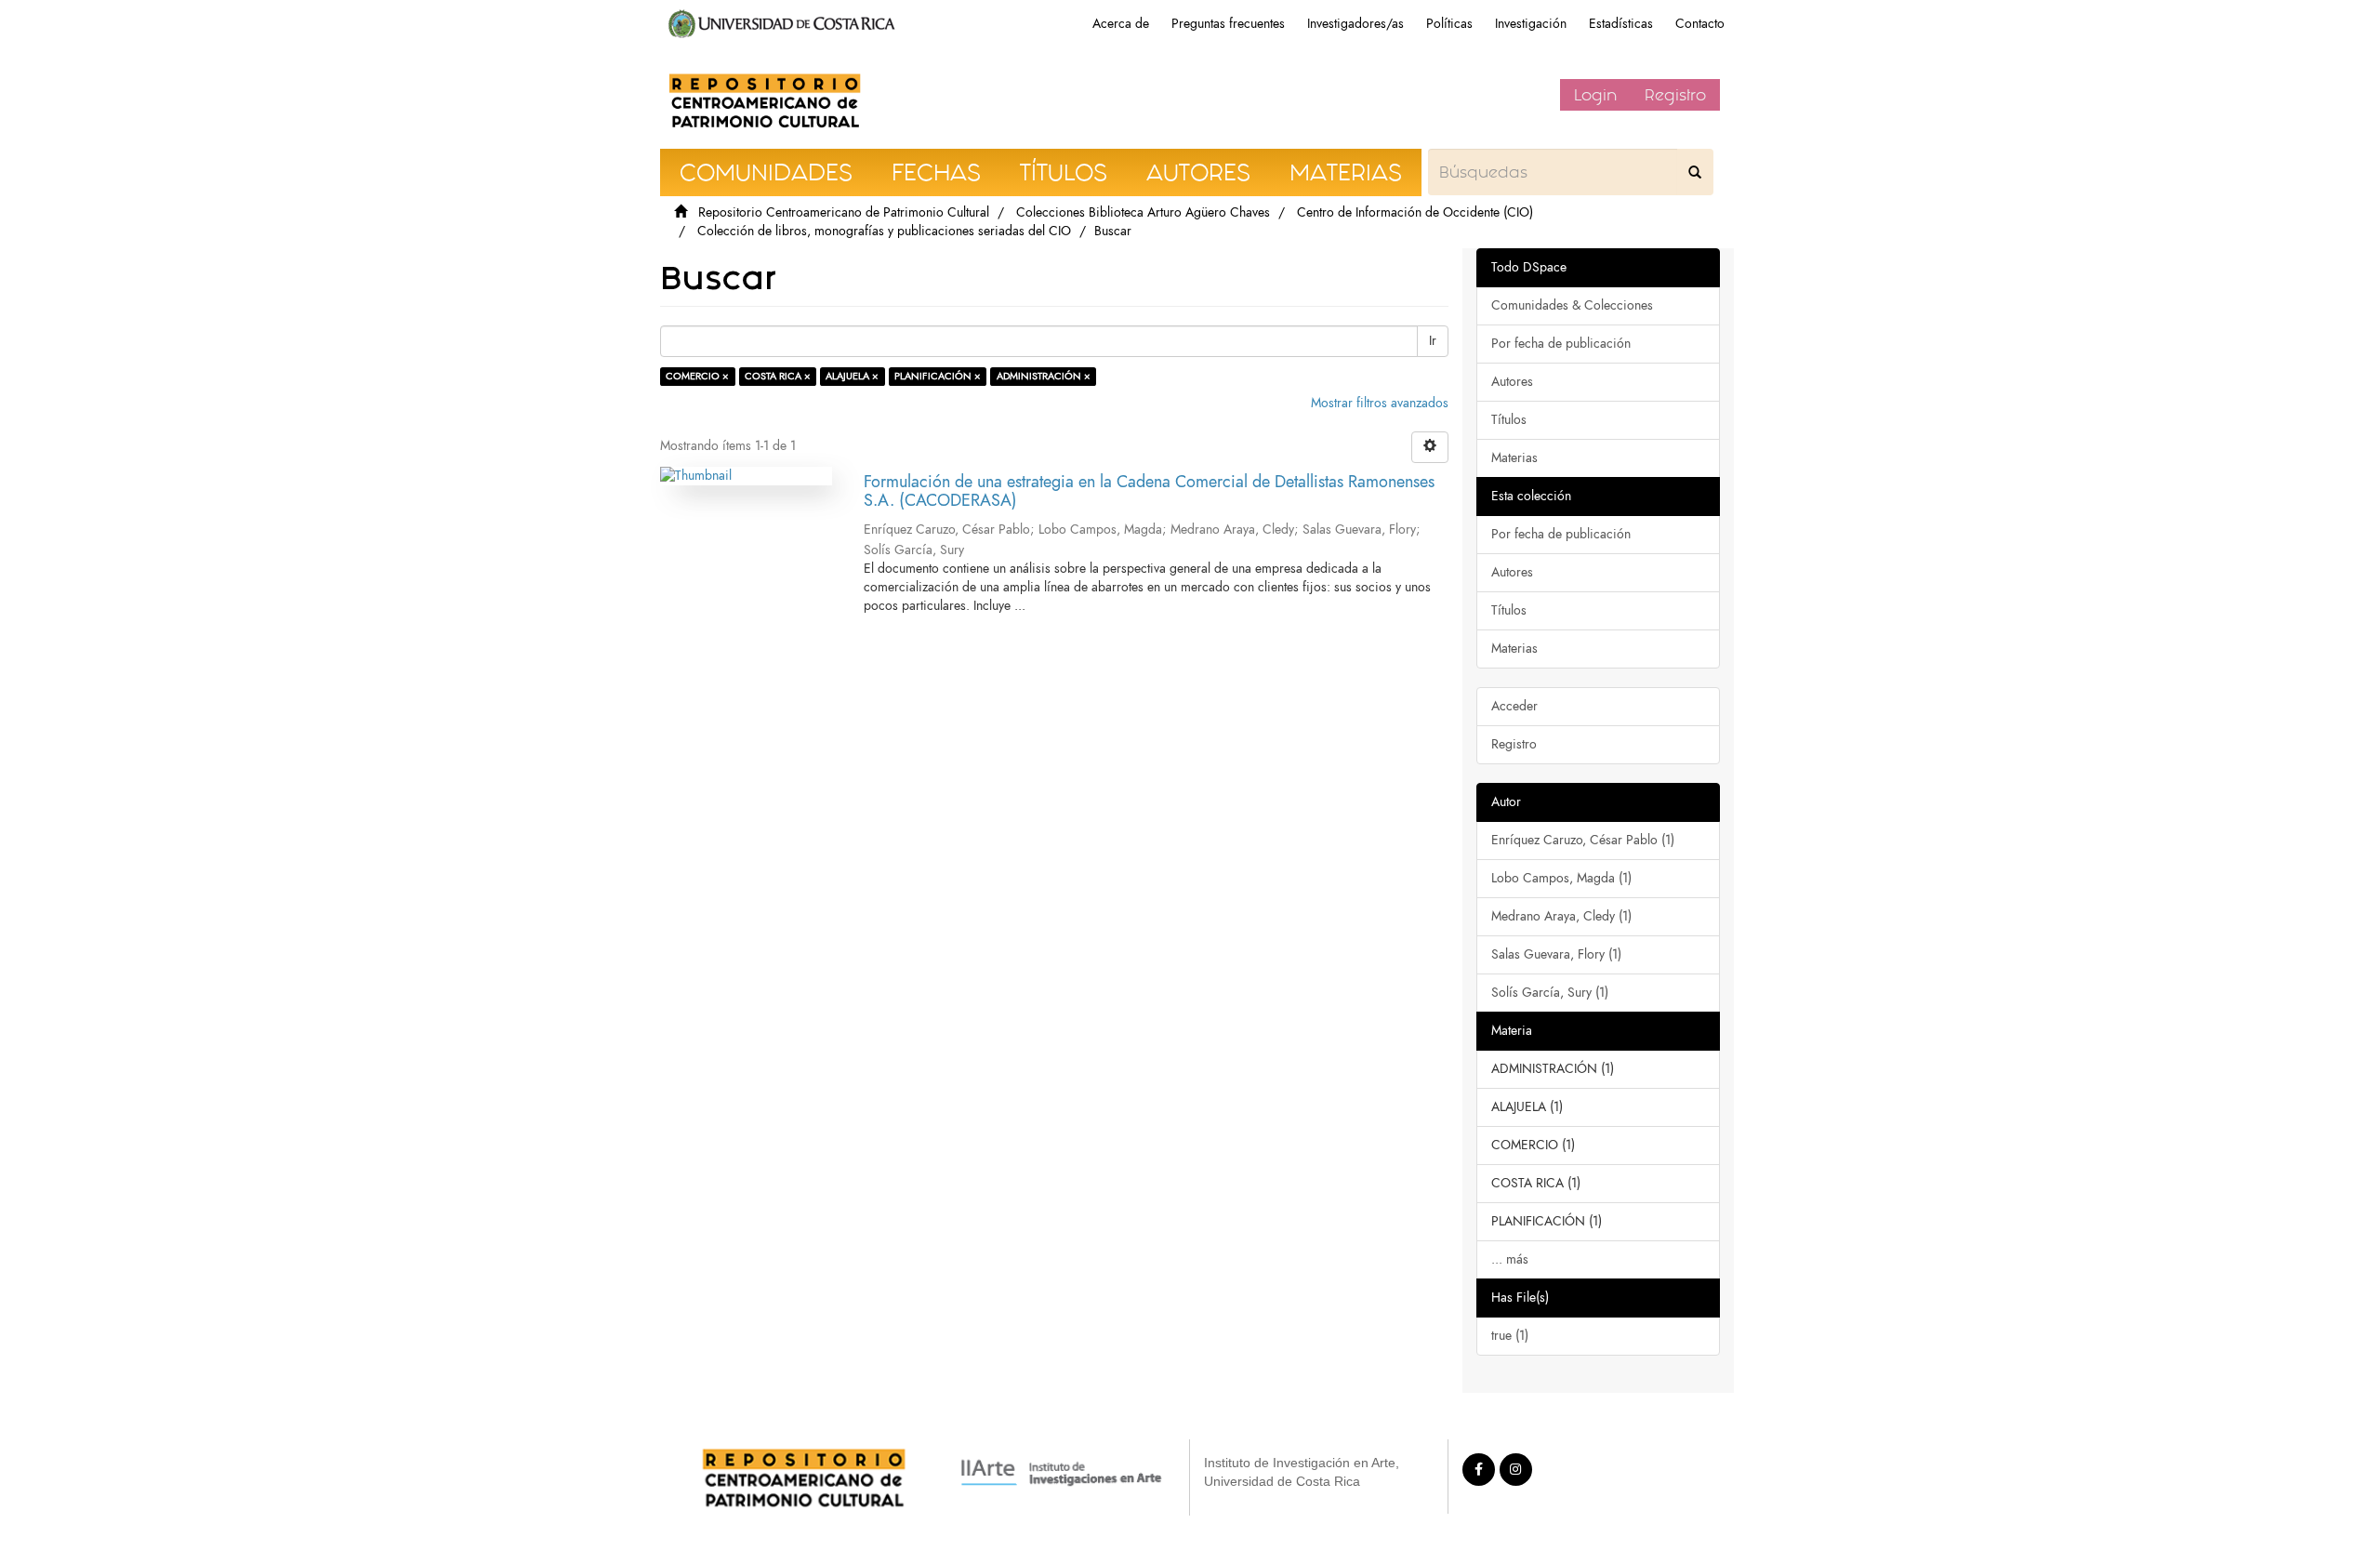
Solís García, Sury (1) (1550, 993)
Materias (1514, 458)
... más (1510, 1259)
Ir (1433, 341)
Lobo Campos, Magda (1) (1561, 878)
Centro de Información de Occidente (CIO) (1415, 212)
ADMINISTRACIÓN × (1044, 376)
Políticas (1449, 24)
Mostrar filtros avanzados (1380, 403)
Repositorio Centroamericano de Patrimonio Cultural (844, 212)
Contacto (1700, 24)
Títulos (1509, 420)
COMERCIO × (697, 376)
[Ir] (1695, 172)
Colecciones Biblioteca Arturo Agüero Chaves (1143, 212)
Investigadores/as (1355, 24)
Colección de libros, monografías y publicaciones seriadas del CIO (884, 231)
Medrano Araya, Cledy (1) (1561, 916)
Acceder (1514, 706)
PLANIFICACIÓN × (938, 376)
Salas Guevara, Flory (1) (1556, 954)
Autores (1512, 382)
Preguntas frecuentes (1228, 24)
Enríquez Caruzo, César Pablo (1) (1583, 840)
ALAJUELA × (852, 376)
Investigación (1531, 24)
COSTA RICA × (778, 376)
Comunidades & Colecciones (1572, 305)
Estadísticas (1621, 24)
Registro (1675, 95)
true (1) (1510, 1336)
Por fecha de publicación (1561, 344)
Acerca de (1121, 24)
